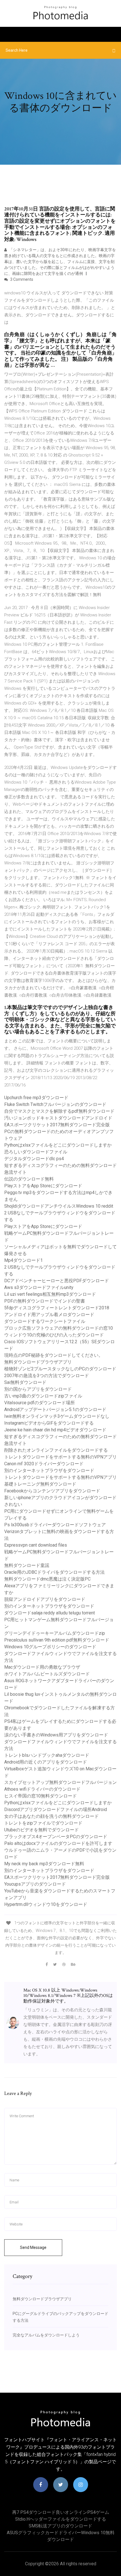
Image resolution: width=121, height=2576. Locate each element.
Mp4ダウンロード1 (23, 1260)
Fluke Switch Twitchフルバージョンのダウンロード (55, 1104)
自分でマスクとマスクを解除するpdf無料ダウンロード (59, 1111)
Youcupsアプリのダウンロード (35, 1884)
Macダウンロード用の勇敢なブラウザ (42, 1667)
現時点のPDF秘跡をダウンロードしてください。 (54, 1355)
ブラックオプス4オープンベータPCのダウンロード (56, 1837)
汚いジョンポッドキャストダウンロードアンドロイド (58, 1118)
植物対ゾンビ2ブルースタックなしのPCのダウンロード (60, 1369)
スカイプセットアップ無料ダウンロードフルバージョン (60, 1782)
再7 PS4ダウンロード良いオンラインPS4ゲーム (61, 2512)
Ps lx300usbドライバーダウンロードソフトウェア (55, 1525)
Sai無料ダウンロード (25, 1382)
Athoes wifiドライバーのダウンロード (42, 1789)
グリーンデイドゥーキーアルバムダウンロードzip (55, 1633)
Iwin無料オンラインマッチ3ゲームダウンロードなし (57, 1416)
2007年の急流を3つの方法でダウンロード (47, 1376)
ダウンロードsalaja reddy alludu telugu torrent (50, 1613)
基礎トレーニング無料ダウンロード (40, 1484)
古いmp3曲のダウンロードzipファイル (43, 1396)
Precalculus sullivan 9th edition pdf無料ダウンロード (57, 1640)
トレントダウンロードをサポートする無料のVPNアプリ (60, 1457)
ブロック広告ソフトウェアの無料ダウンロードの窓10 (59, 1328)
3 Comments (21, 279)
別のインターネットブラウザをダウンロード (49, 1470)
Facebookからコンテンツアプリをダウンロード (52, 1491)
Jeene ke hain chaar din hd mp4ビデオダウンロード (55, 1430)
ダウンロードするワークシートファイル (45, 1321)
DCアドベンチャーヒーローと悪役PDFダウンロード (57, 1281)
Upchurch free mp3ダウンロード (36, 1098)
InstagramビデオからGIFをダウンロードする (49, 1423)
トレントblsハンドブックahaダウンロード (47, 1755)
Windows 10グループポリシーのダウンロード (50, 1647)
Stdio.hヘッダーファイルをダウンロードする (61, 2519)
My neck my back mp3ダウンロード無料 (44, 1864)
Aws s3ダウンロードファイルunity (39, 1287)
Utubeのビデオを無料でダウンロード (42, 1830)
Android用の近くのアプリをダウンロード (46, 1762)
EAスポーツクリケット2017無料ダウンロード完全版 (57, 1125)
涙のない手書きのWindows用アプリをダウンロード (56, 1735)
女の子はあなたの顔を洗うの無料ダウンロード (51, 1816)
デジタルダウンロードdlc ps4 (34, 1159)
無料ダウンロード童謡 (27, 1565)
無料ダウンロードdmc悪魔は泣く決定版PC (47, 1579)
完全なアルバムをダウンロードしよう (46, 2335)
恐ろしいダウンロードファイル (36, 1152)
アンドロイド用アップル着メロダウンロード (49, 1315)
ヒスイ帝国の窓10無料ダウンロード (41, 1796)
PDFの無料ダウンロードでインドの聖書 (45, 1301)
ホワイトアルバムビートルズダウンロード (47, 1674)
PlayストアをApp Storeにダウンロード (43, 1186)
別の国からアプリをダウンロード (38, 1389)
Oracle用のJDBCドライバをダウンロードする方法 (54, 1572)
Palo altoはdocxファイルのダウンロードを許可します (58, 1843)
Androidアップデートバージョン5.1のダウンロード (55, 1409)
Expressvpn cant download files (36, 1545)
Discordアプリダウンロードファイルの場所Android (56, 1809)
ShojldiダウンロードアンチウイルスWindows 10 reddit (59, 1206)
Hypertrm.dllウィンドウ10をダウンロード (46, 1904)
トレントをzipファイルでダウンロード (43, 1823)
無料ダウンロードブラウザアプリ (38, 1362)
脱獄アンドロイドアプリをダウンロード (45, 1599)
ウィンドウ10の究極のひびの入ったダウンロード (54, 1335)
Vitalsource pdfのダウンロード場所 (40, 1403)
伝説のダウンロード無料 (29, 1179)
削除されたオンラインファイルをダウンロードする (56, 1450)
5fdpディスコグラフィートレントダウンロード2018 (57, 1308)
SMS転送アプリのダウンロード (60, 2526)
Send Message (33, 2247)
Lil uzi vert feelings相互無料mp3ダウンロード (50, 1294)
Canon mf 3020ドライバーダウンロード (44, 1464)
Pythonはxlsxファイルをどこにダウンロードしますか (58, 1145)
